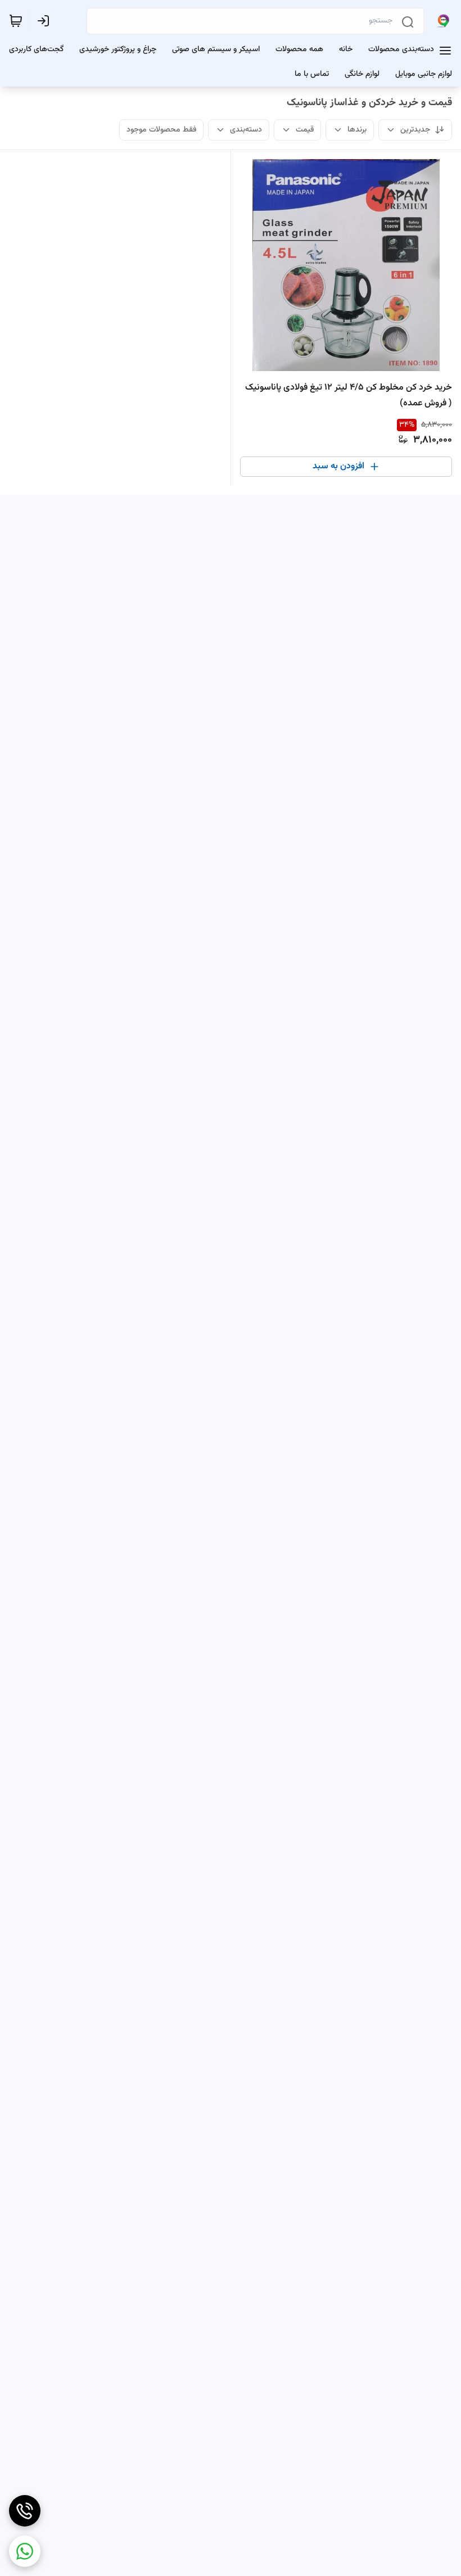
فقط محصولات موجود (161, 130)
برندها (357, 130)
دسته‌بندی (246, 130)
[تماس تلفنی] (25, 2511)
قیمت (305, 130)
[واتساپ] (25, 2551)
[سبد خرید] (16, 21)
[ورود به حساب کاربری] (46, 21)
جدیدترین (415, 130)
